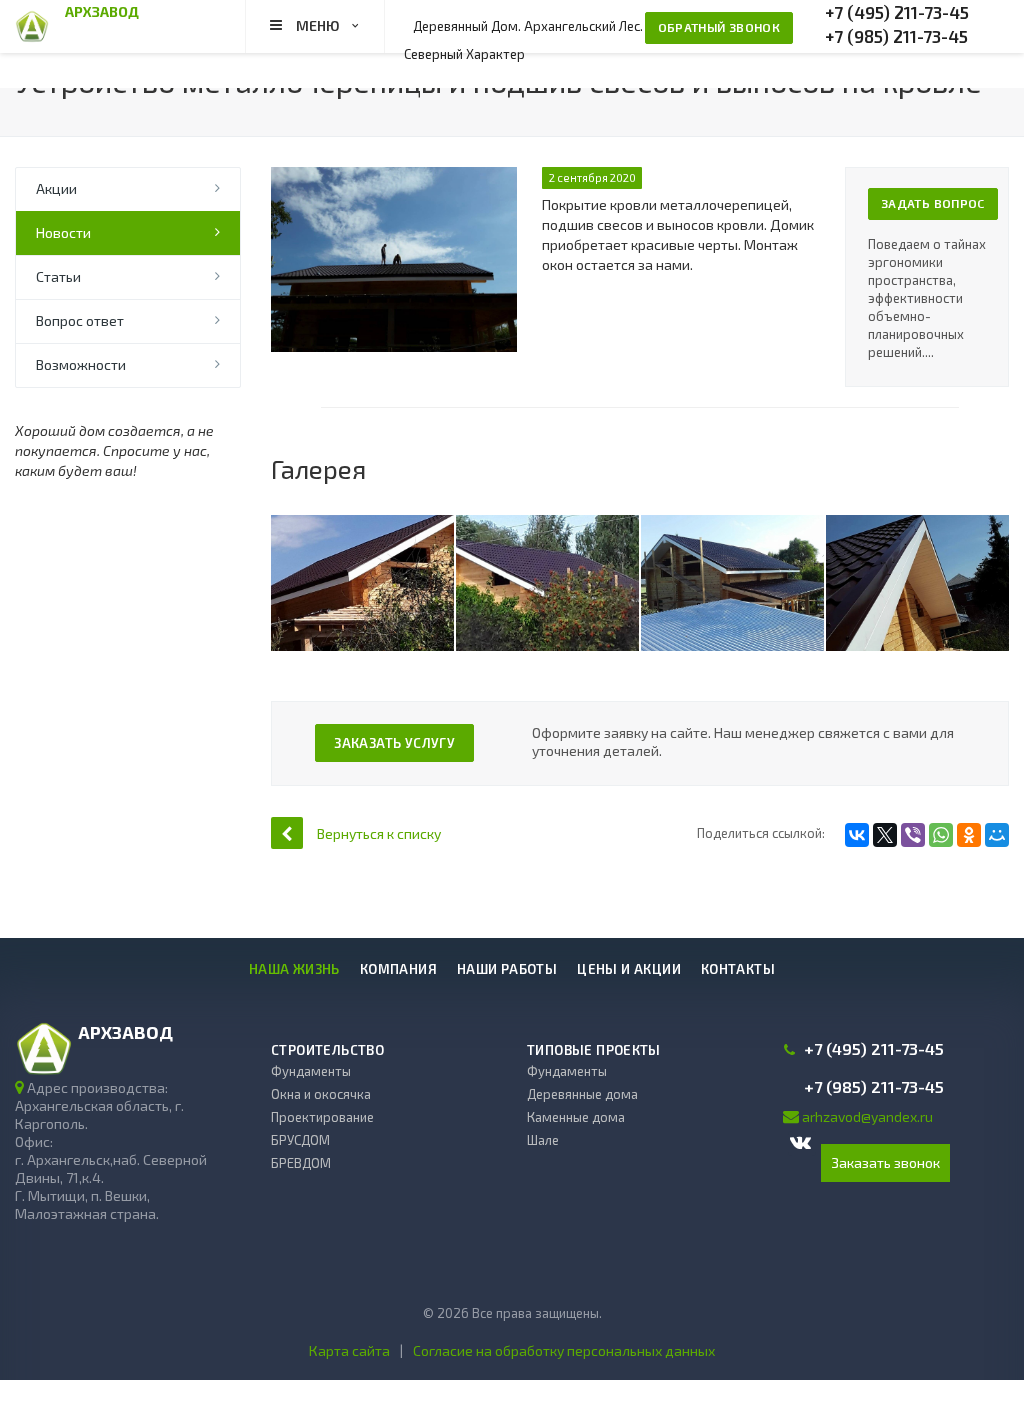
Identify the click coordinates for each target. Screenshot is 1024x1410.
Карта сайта (349, 1350)
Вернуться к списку (379, 833)
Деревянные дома (582, 1094)
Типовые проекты (594, 1050)
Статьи (58, 276)
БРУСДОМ (300, 1140)
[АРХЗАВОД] (32, 25)
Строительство (327, 1050)
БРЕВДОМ (301, 1163)
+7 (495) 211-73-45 (897, 12)
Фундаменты (311, 1071)
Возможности (81, 364)
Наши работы (507, 969)
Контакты (738, 969)
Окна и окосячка (321, 1094)
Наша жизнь (294, 969)
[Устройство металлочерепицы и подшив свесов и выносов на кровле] (394, 176)
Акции (56, 188)
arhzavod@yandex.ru (867, 1116)
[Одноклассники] (969, 835)
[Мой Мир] (997, 835)
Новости (63, 232)
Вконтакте (802, 1143)
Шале (543, 1140)
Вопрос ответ (80, 320)
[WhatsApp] (941, 835)
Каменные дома (576, 1117)
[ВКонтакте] (857, 835)
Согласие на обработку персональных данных (564, 1350)
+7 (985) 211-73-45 (896, 36)
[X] (885, 835)
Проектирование (322, 1117)
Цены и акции (629, 969)
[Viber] (913, 835)
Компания (398, 969)
